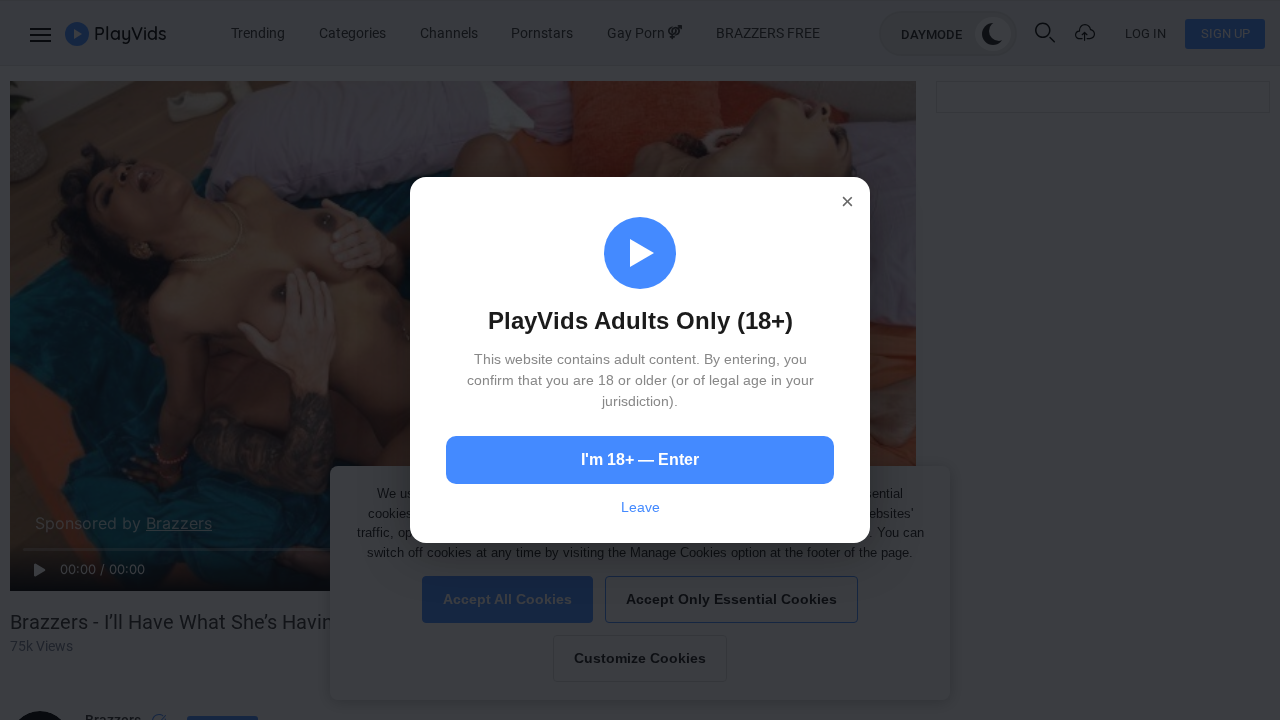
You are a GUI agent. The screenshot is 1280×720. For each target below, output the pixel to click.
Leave (640, 507)
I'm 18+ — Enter (640, 459)
